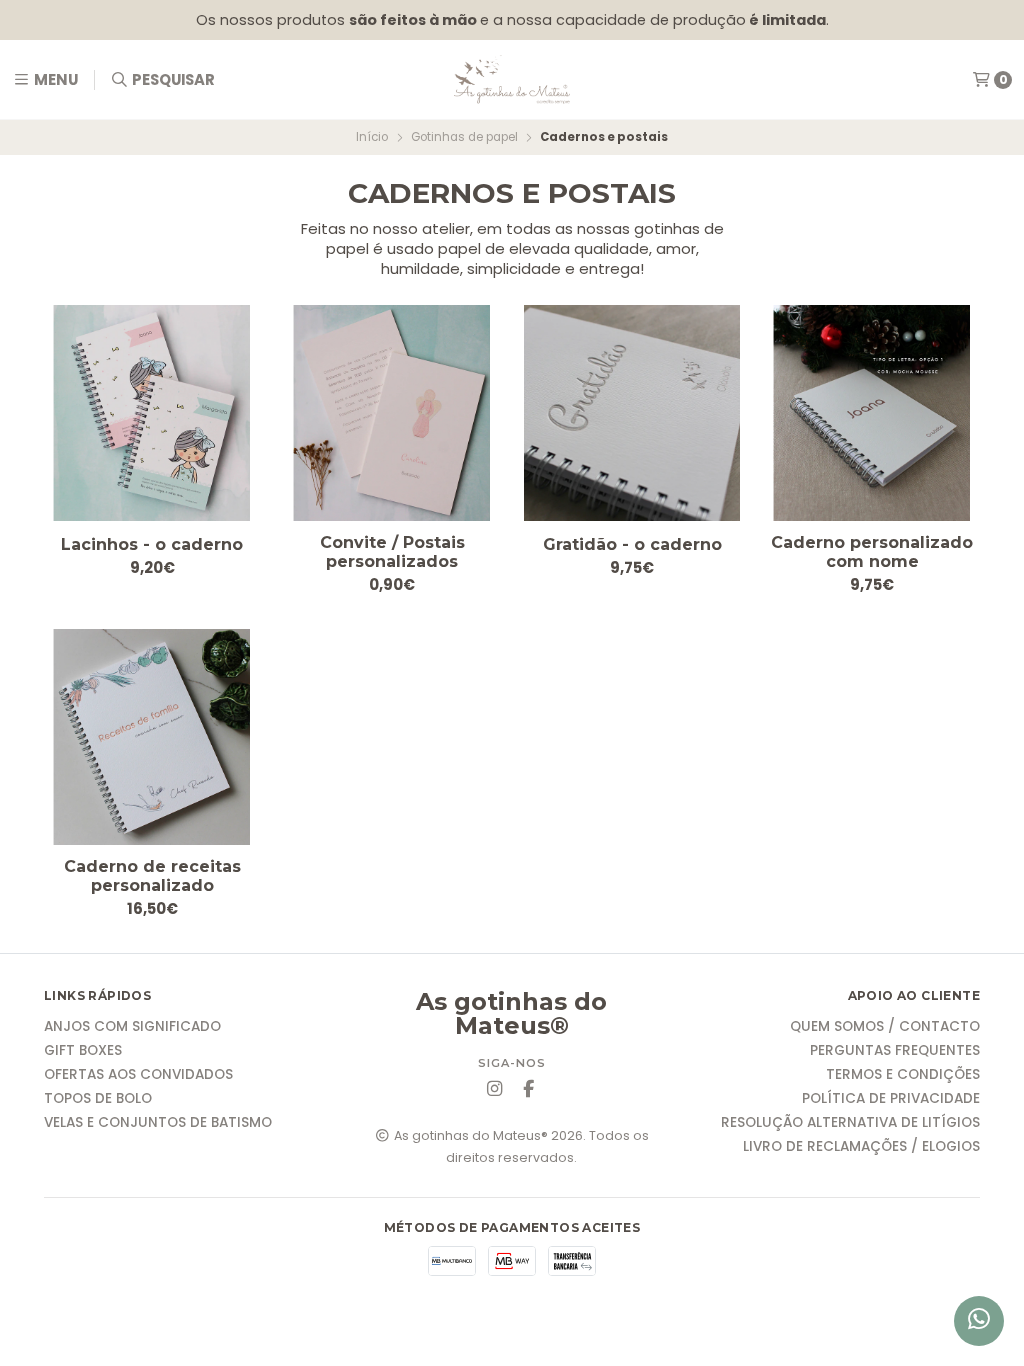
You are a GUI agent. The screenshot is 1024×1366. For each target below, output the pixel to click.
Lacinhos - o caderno (152, 544)
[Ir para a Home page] (512, 80)
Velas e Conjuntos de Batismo (158, 1123)
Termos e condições (903, 1075)
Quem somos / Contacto (885, 1027)
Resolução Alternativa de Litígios (850, 1123)
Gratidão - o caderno (632, 544)
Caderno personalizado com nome (872, 552)
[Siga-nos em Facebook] (529, 1089)
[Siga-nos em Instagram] (495, 1089)
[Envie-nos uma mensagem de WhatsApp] (979, 1321)
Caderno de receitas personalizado (152, 876)
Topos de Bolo (98, 1099)
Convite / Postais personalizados (392, 552)
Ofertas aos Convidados (138, 1075)
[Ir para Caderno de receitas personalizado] (152, 737)
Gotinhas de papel (464, 137)
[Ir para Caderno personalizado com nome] (872, 413)
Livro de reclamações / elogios (861, 1147)
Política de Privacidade (891, 1099)
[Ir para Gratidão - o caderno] (632, 413)
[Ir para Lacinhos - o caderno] (152, 413)
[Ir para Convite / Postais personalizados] (392, 413)
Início (372, 137)
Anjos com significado (132, 1027)
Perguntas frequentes (895, 1051)
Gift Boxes (83, 1051)
